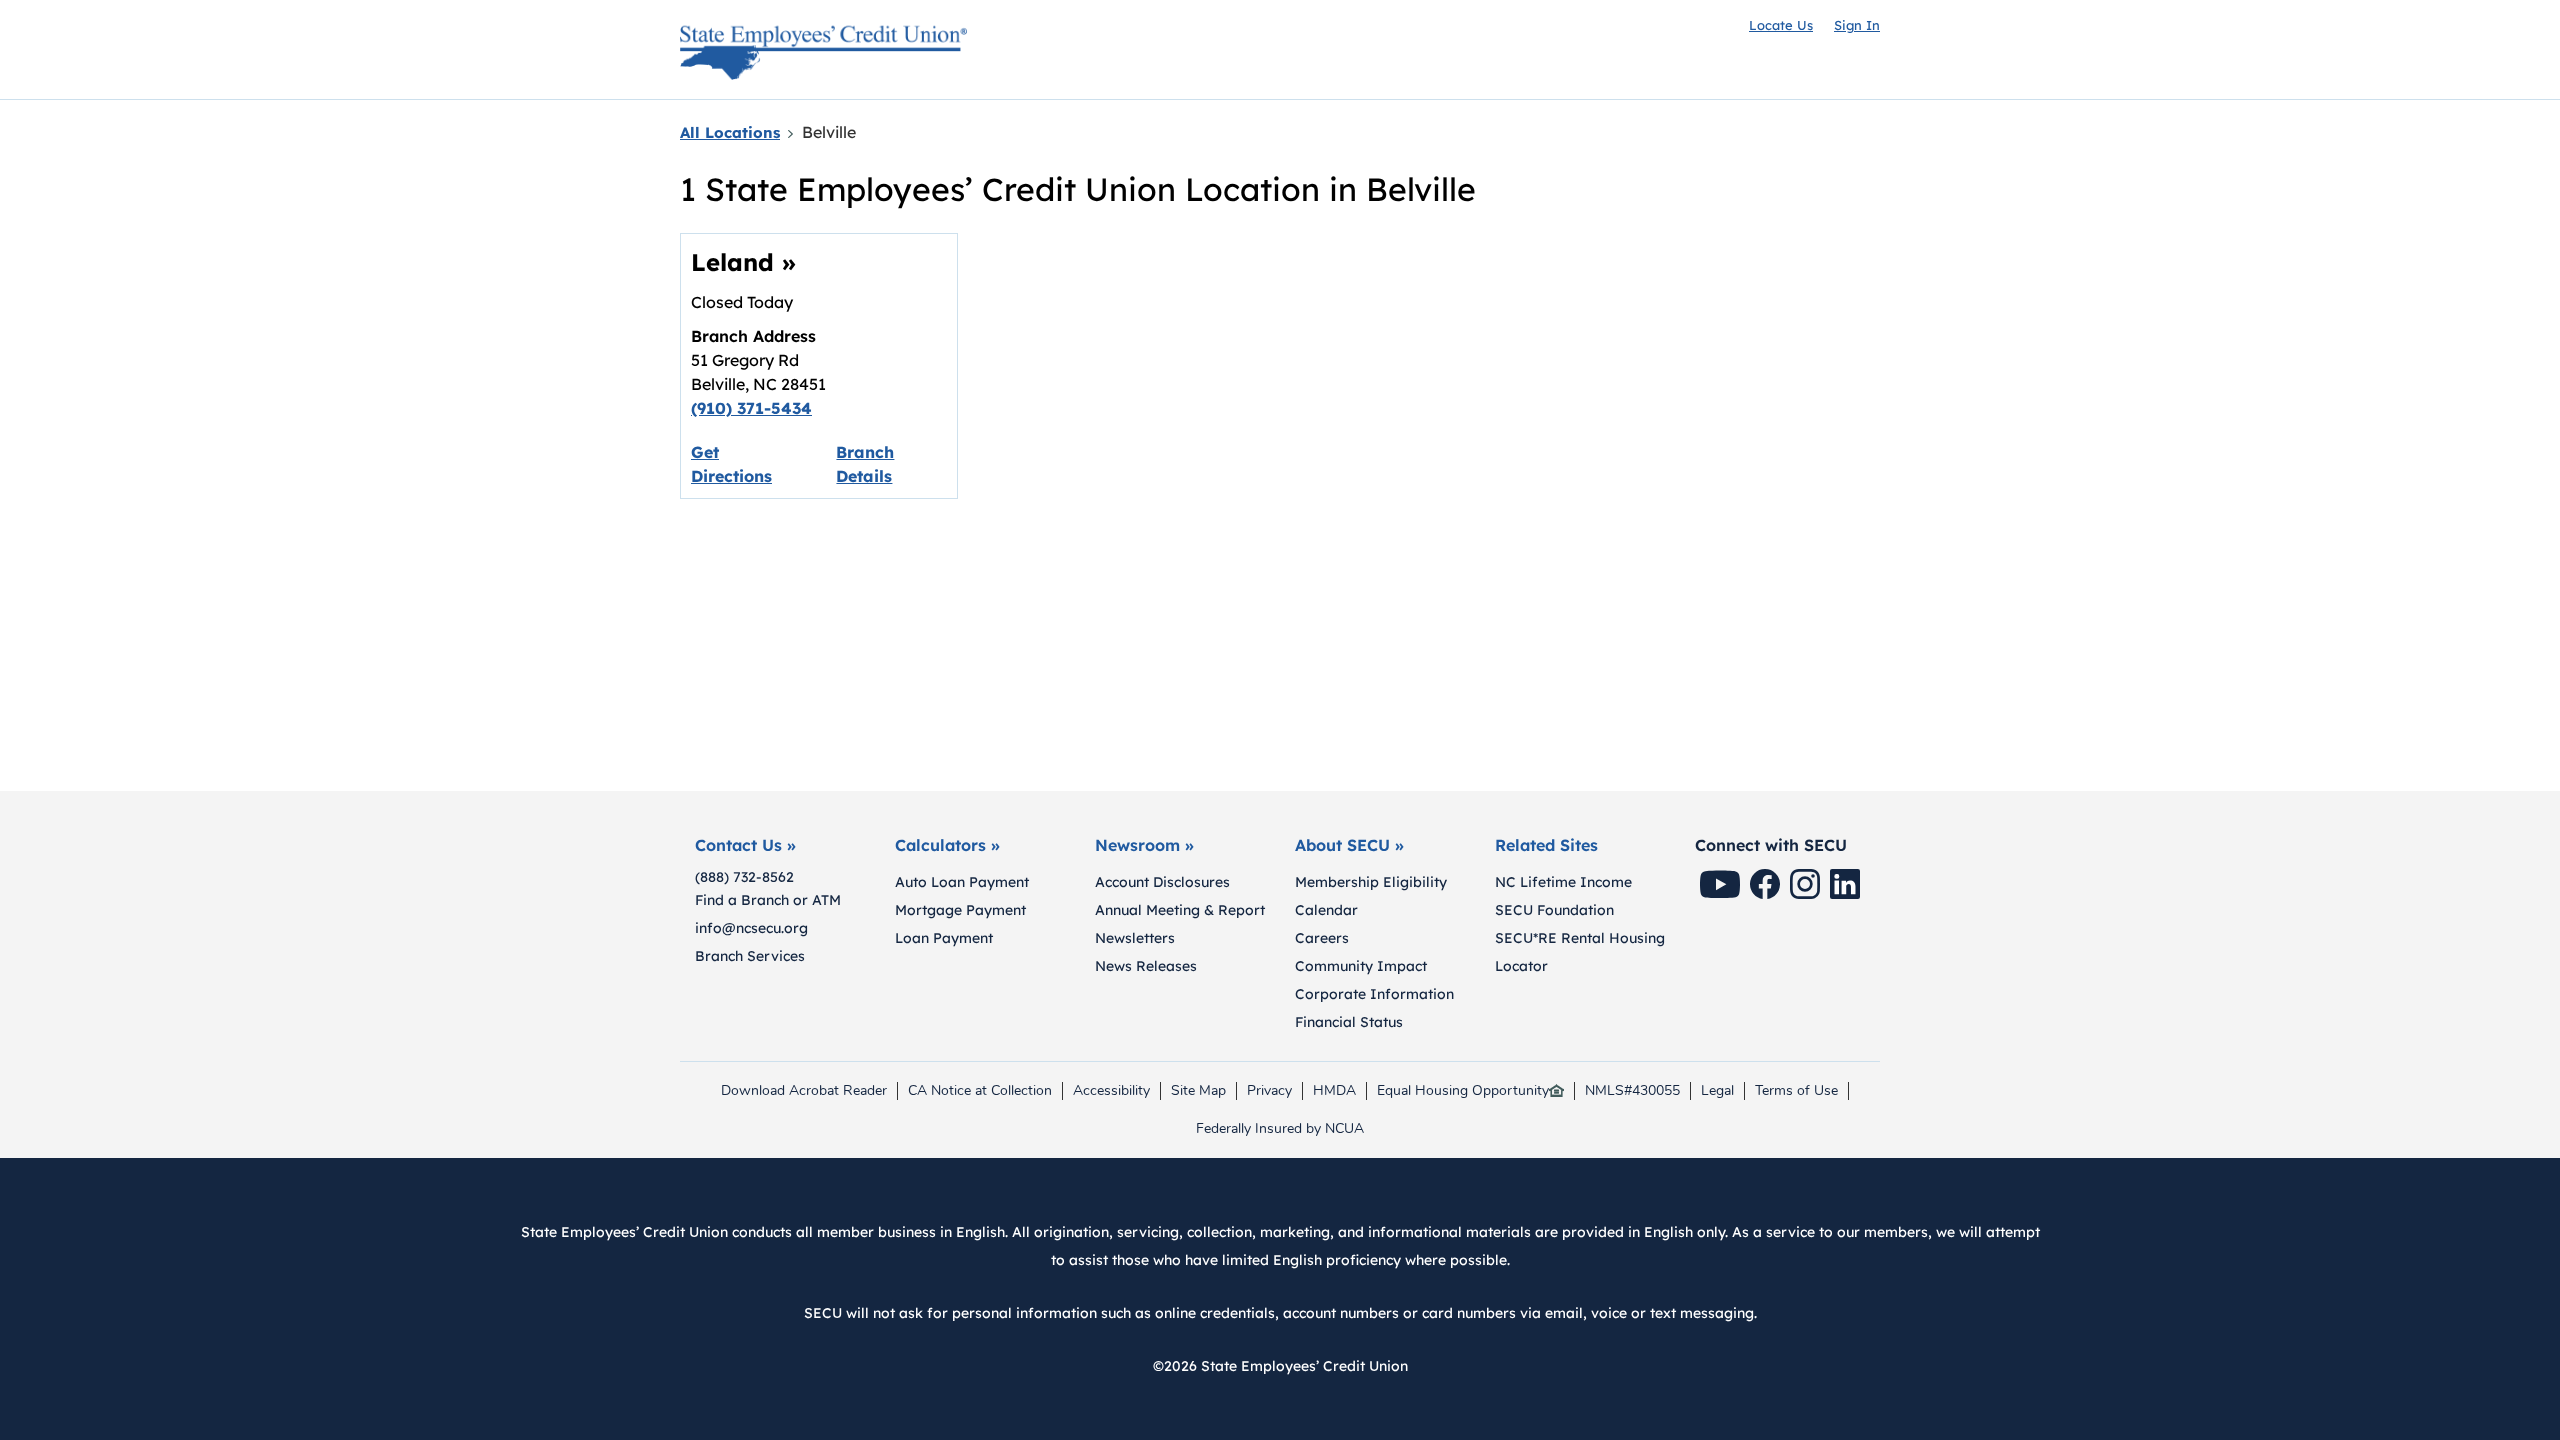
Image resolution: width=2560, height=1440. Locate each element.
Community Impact (1361, 966)
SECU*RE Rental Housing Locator (1580, 952)
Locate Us (1781, 25)
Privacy (1274, 1091)
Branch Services (750, 956)
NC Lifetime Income (1563, 882)
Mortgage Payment (960, 910)
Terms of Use (1796, 1091)
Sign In (1857, 25)
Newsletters (1135, 938)
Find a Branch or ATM (768, 900)
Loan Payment (944, 938)
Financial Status (1349, 1022)
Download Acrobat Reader (803, 1091)
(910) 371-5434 (751, 408)
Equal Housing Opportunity (1463, 1091)
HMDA (1339, 1091)
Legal (1717, 1091)
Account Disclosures (1162, 882)
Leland (743, 262)
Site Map (1198, 1091)
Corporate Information (1374, 994)
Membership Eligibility (1371, 882)
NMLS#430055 (1632, 1091)
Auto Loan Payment (962, 882)
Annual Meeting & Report (1180, 910)
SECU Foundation (1554, 910)
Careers (1322, 938)
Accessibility (1111, 1091)
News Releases (1146, 966)
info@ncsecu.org (751, 928)
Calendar (1326, 910)
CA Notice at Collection (980, 1091)
